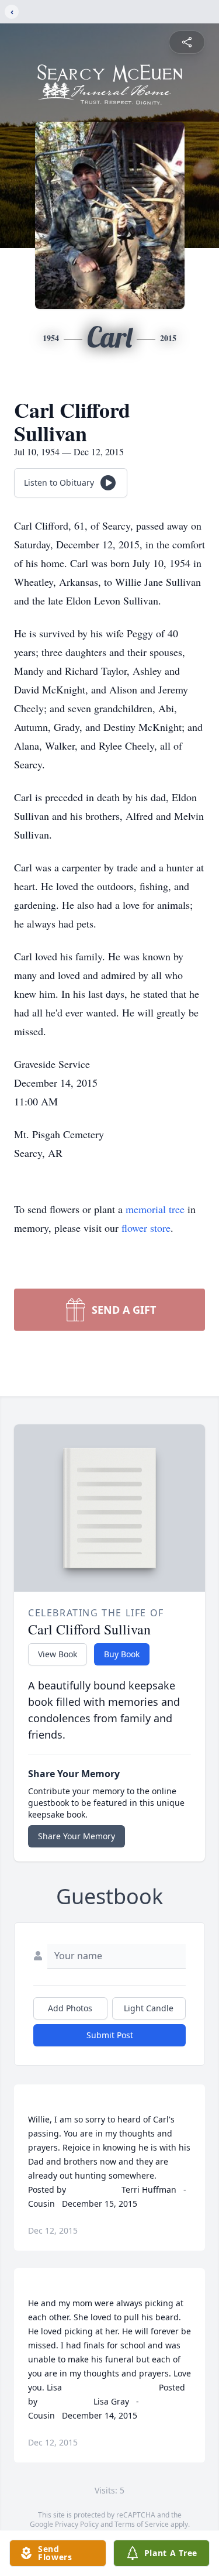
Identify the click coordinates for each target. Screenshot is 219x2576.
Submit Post (110, 2035)
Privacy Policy (77, 2524)
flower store (146, 1228)
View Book (58, 1654)
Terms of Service (142, 2524)
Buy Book (122, 1654)
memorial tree (155, 1209)
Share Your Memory (77, 1836)
